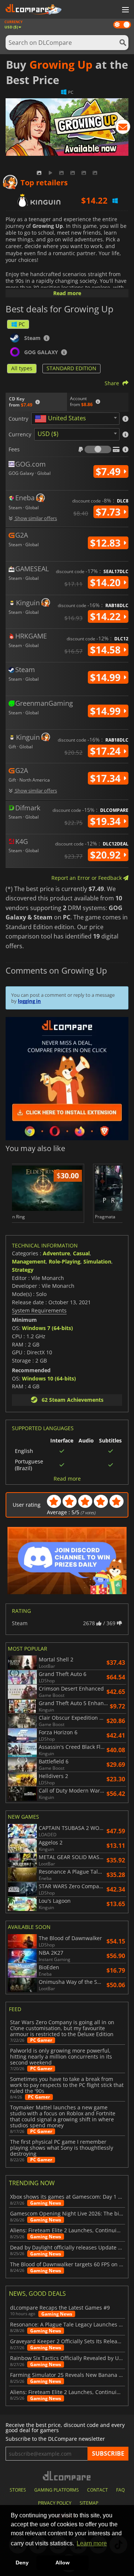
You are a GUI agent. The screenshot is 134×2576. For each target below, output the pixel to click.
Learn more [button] (92, 2543)
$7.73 (109, 512)
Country (18, 419)
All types (22, 368)
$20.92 (107, 855)
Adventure (56, 1253)
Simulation (97, 1261)
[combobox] (75, 419)
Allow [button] (63, 2563)
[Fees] (98, 449)
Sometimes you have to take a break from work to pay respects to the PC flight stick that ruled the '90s (67, 2085)
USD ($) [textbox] (48, 434)
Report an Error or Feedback (87, 878)
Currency (20, 435)
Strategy (23, 1270)
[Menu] (125, 10)
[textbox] (62, 419)
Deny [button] (22, 2563)
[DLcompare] (67, 2476)
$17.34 (107, 778)
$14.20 (107, 582)
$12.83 (107, 543)
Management (29, 1261)
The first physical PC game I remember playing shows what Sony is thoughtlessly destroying (62, 2148)
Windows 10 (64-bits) (49, 1378)
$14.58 (107, 650)
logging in (29, 1001)
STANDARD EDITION (71, 368)
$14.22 (107, 616)
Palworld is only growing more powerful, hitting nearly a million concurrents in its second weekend (61, 2057)
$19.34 (107, 821)
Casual (81, 1253)
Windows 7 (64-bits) (47, 1328)
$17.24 (107, 751)
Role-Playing (65, 1261)
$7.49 (109, 471)
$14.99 (107, 677)
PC (22, 324)
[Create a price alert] (123, 128)
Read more (67, 293)
